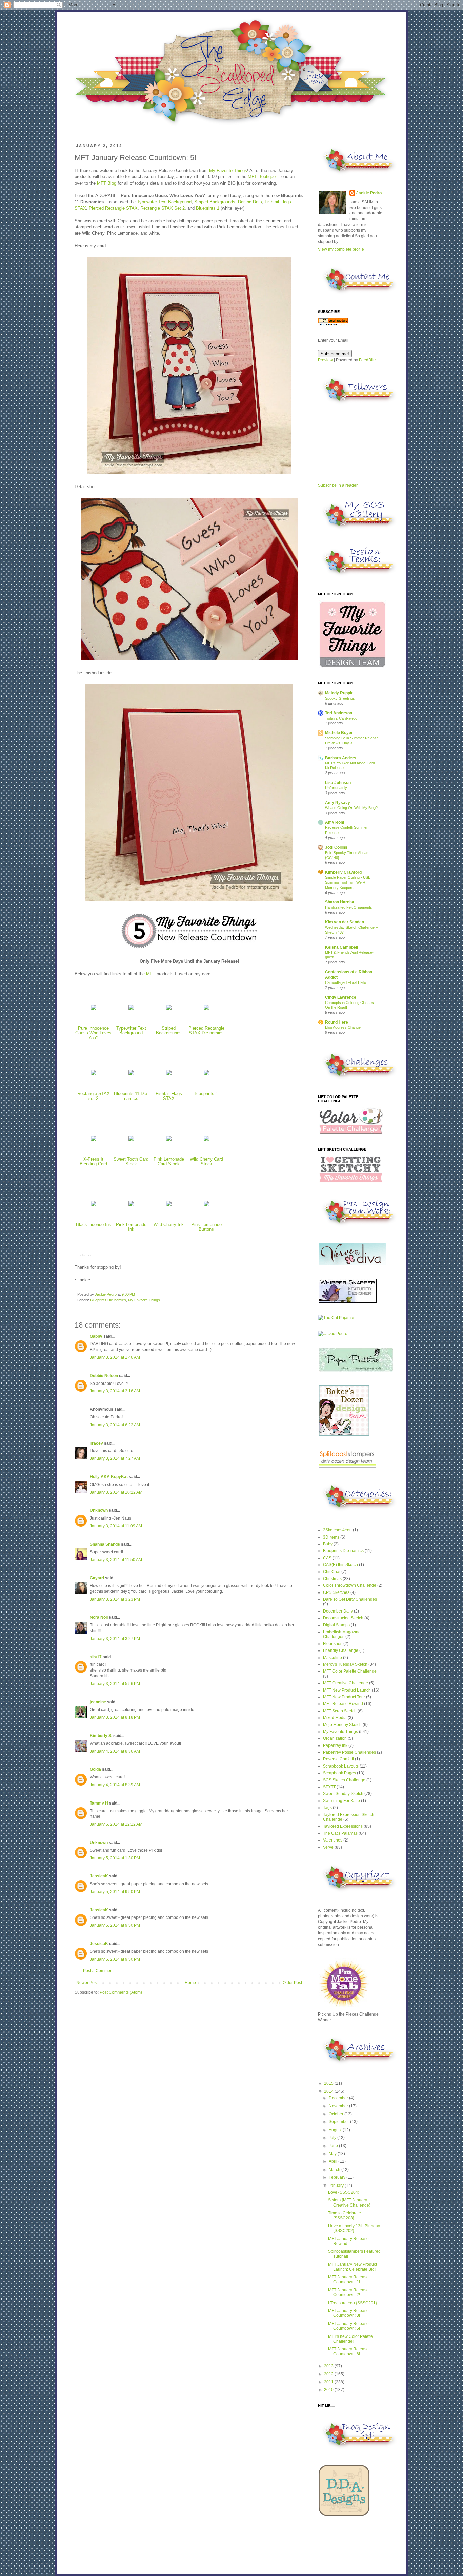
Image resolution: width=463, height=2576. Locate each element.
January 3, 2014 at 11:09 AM (116, 1526)
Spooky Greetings (340, 698)
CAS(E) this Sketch (340, 1565)
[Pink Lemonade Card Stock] (169, 1141)
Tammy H (99, 1803)
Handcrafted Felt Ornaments (349, 907)
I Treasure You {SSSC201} (353, 2303)
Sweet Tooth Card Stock (131, 1162)
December (339, 2098)
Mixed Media (335, 1718)
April (334, 2161)
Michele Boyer (339, 733)
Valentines (333, 1840)
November (339, 2106)
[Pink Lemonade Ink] (131, 1207)
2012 (329, 2374)
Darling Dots (250, 202)
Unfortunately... (337, 788)
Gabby (96, 1336)
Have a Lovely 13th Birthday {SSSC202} (354, 2228)
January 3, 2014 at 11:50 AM (116, 1560)
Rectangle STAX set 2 (94, 1096)
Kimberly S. (101, 1736)
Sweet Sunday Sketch (343, 1794)
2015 (329, 2083)
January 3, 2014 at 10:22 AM (116, 1492)
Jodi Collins (336, 847)
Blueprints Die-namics (108, 1300)
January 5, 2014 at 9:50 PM (115, 1892)
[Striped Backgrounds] (169, 1010)
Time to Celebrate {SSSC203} (345, 2215)
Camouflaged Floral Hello (346, 982)
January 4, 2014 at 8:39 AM (115, 1785)
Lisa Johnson (338, 783)
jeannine (98, 1702)
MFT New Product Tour (344, 1697)
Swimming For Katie (341, 1801)
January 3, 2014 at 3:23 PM (115, 1599)
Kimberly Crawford (343, 872)
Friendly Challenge (341, 1650)
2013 (329, 2366)
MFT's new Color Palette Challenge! (350, 2339)
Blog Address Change (343, 1027)
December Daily (338, 1611)
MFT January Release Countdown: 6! (348, 2351)
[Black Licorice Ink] (94, 1207)
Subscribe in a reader (338, 485)
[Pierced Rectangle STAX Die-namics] (206, 1010)
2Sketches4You (337, 1530)
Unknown (99, 1510)
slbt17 (96, 1657)
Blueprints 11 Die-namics (131, 1096)
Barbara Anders (341, 758)
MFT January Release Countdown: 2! (348, 2292)
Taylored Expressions (343, 1826)
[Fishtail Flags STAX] (169, 1076)
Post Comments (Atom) (121, 1992)
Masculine (333, 1658)
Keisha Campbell (341, 947)
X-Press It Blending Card (93, 1162)
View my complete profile (341, 249)
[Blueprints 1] (206, 1076)
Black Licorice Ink (94, 1225)
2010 (329, 2390)
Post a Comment (98, 1971)
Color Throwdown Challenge (350, 1585)
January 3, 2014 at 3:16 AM (115, 1391)
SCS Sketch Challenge (344, 1780)
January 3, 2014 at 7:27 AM (115, 1458)
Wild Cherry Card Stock (206, 1162)
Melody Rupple (339, 693)
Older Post (292, 1983)
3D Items (331, 1537)
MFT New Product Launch (347, 1690)
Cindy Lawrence (341, 997)
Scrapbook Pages (339, 1773)
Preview (325, 360)
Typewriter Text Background (164, 202)
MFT (151, 974)
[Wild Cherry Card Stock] (206, 1141)
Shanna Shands (105, 1544)
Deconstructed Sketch (343, 1618)
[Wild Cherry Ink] (169, 1207)
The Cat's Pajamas (340, 1833)
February (338, 2177)
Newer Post (87, 1983)
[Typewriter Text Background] (131, 1010)
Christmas (332, 1579)
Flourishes (333, 1644)
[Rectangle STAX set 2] (94, 1076)
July (333, 2138)
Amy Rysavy (338, 803)
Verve (328, 1847)
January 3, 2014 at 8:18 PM (115, 1717)
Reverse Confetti (338, 1759)
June (334, 2146)
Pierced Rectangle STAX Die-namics (206, 1031)
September (339, 2122)
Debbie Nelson (104, 1376)
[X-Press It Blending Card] (94, 1141)
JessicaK (99, 1876)
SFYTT (329, 1787)
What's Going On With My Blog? (351, 808)
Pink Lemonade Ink (131, 1227)
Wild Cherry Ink (169, 1225)
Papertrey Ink (335, 1745)
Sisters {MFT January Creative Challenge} (349, 2202)
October (337, 2114)
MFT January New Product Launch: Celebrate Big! (353, 2267)
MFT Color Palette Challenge (350, 1671)
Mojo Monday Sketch (342, 1725)
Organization (335, 1738)
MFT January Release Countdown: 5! (348, 2326)
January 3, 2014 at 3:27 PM (115, 1639)
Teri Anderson (339, 713)
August (336, 2130)
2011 (329, 2382)
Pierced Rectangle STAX (113, 208)
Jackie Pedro (106, 1294)
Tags (327, 1808)
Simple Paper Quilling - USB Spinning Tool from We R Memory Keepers (348, 882)
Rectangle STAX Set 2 (163, 208)
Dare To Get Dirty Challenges (350, 1599)
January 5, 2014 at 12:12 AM (116, 1824)
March (335, 2170)
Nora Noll (99, 1617)
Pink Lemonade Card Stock (169, 1162)
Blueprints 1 (208, 208)
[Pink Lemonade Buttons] (206, 1207)
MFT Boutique (262, 177)
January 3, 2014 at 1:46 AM (115, 1357)
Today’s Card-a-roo (341, 718)
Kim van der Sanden (345, 922)
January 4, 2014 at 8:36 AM (115, 1751)
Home (190, 1983)
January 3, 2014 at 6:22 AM (115, 1425)
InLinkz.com (84, 1255)
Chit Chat (332, 1572)
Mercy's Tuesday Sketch (345, 1664)
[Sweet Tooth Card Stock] (131, 1141)
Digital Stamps (336, 1625)
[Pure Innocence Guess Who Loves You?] (94, 1010)
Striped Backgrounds (215, 202)
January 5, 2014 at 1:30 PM (115, 1858)
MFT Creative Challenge (346, 1683)
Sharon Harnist (340, 902)
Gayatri (97, 1578)
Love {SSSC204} (344, 2192)
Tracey (96, 1443)
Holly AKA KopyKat (109, 1477)
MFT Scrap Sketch (340, 1711)
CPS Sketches (336, 1592)
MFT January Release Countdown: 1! (348, 2279)
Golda (95, 1769)
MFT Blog (107, 183)
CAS (327, 1558)
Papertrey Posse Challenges (349, 1752)
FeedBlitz (368, 360)
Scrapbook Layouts (341, 1766)
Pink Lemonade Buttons (206, 1227)
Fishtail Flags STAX (169, 1096)
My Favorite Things (228, 170)
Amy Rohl (335, 822)
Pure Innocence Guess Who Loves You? (93, 1033)
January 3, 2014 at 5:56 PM (115, 1684)
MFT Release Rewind (343, 1704)
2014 (329, 2091)
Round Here (337, 1022)
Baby (328, 1544)
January (337, 2186)
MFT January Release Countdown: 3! (348, 2313)
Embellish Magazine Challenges (342, 1634)
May (333, 2154)
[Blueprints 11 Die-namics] (131, 1076)
